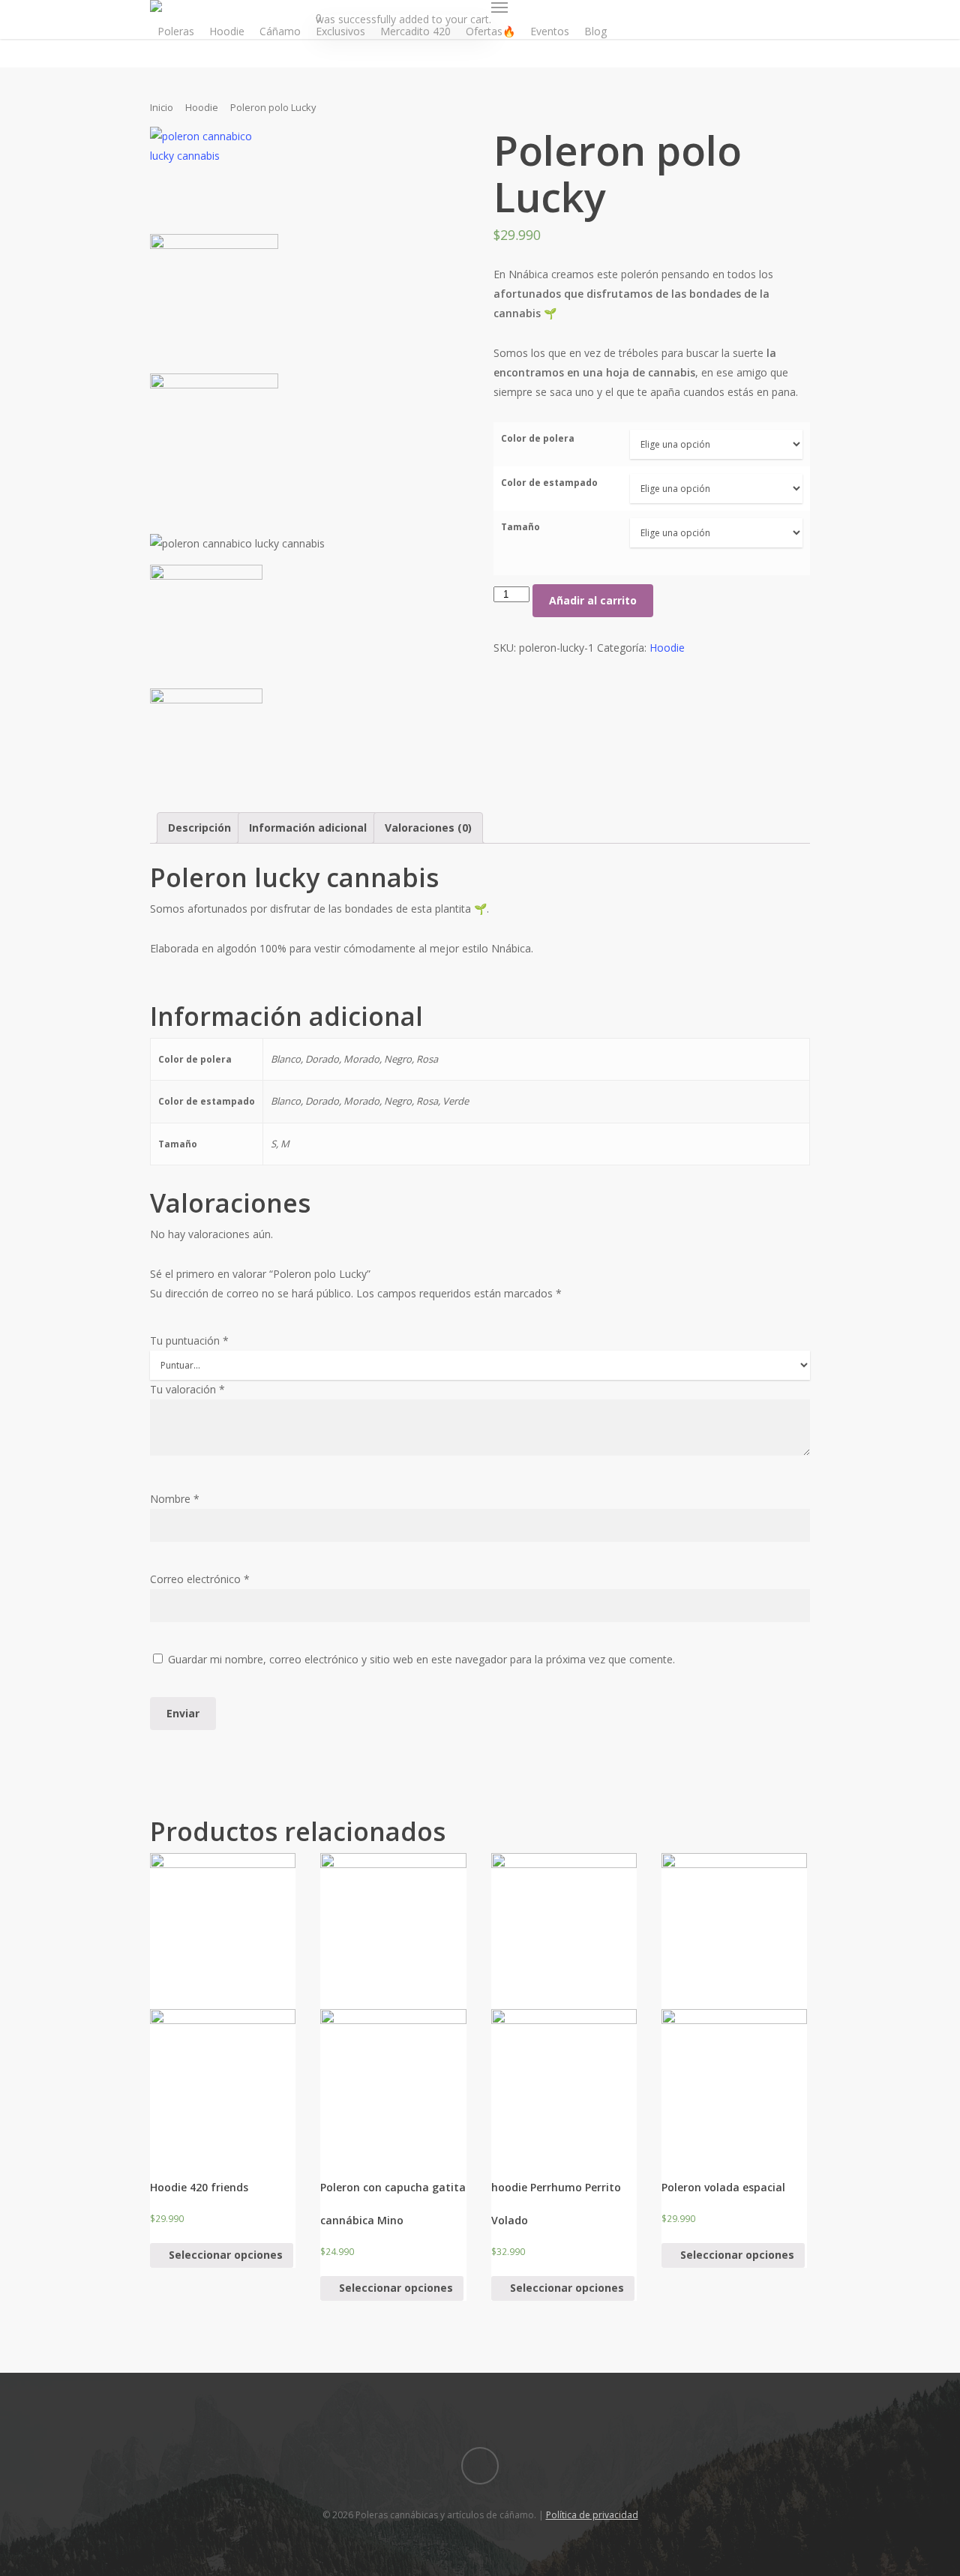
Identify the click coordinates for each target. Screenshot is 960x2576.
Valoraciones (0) (428, 828)
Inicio (162, 107)
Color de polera (538, 438)
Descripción (199, 828)
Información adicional (308, 828)
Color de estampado (549, 483)
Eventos (550, 31)
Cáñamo (280, 31)
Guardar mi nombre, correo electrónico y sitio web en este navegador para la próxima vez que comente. (421, 1659)
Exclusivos (340, 31)
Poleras (176, 31)
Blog (595, 31)
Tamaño (520, 527)
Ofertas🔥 (490, 31)
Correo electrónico (200, 1579)
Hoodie (227, 31)
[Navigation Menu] (499, 7)
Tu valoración (187, 1389)
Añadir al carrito (593, 600)
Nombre (175, 1499)
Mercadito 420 (415, 31)
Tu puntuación (189, 1340)
